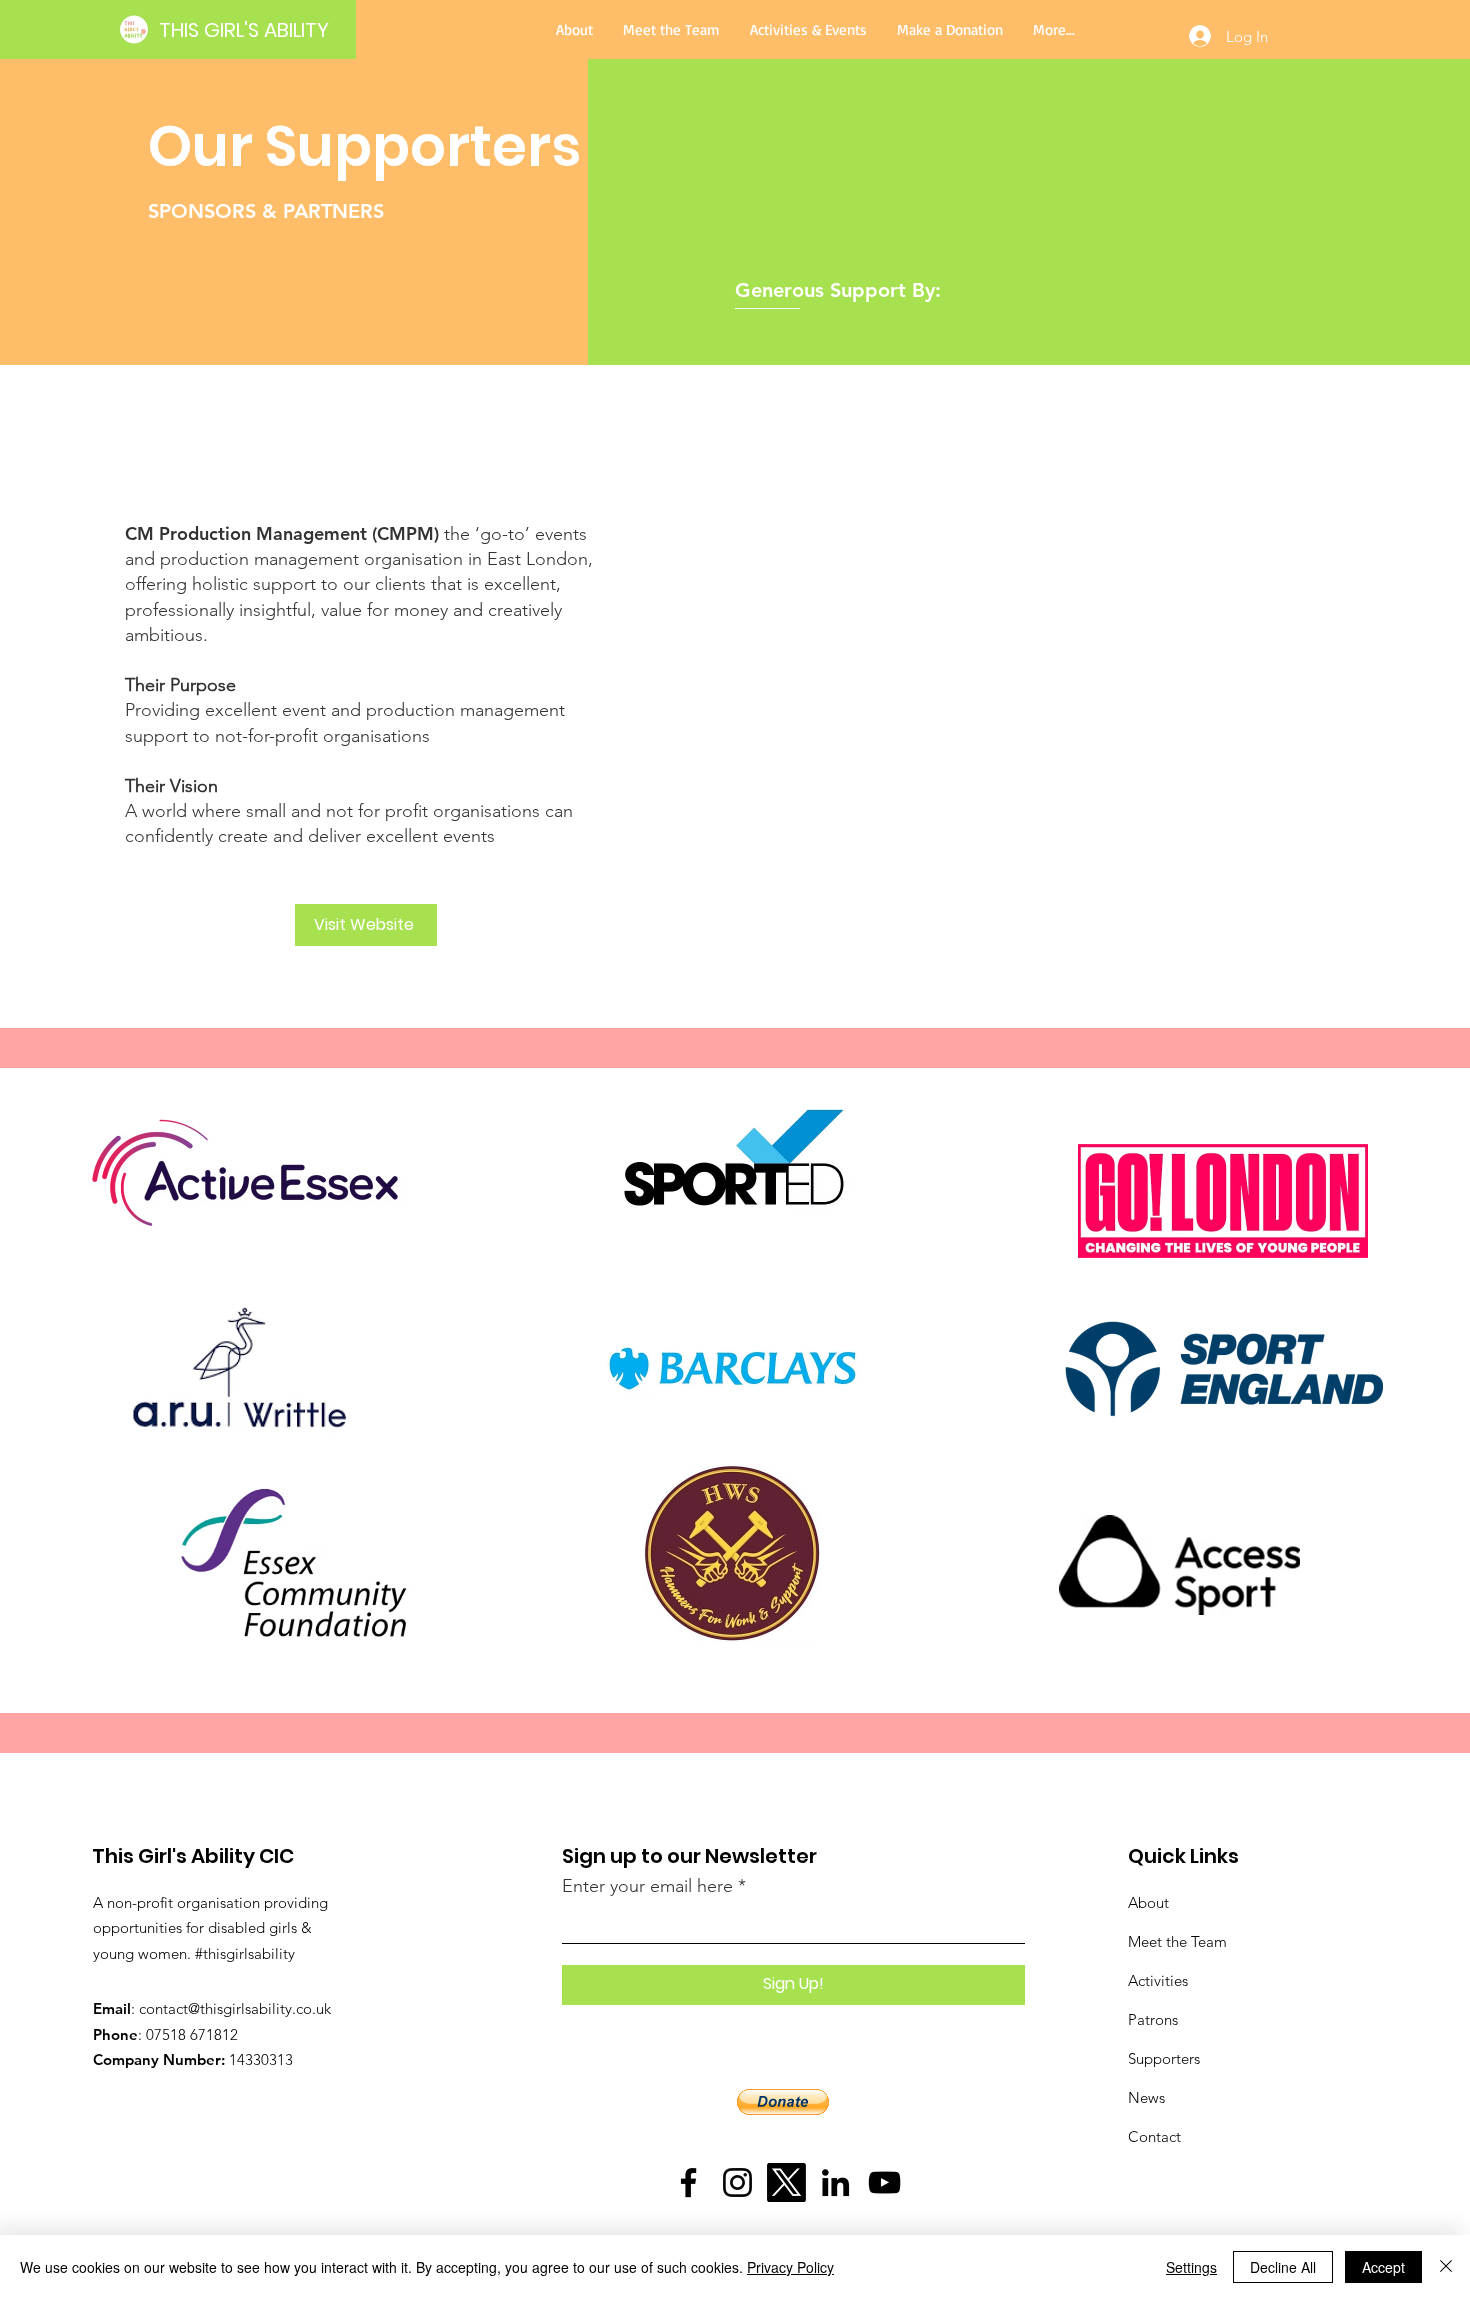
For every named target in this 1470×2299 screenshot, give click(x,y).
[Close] (1446, 2267)
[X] (786, 2182)
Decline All (1283, 2267)
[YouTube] (884, 2182)
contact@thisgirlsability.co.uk (235, 2008)
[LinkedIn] (835, 2182)
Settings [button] (1191, 2267)
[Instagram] (737, 2182)
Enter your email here (647, 1886)
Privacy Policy (790, 2267)
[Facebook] (688, 2182)
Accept (1383, 2267)
